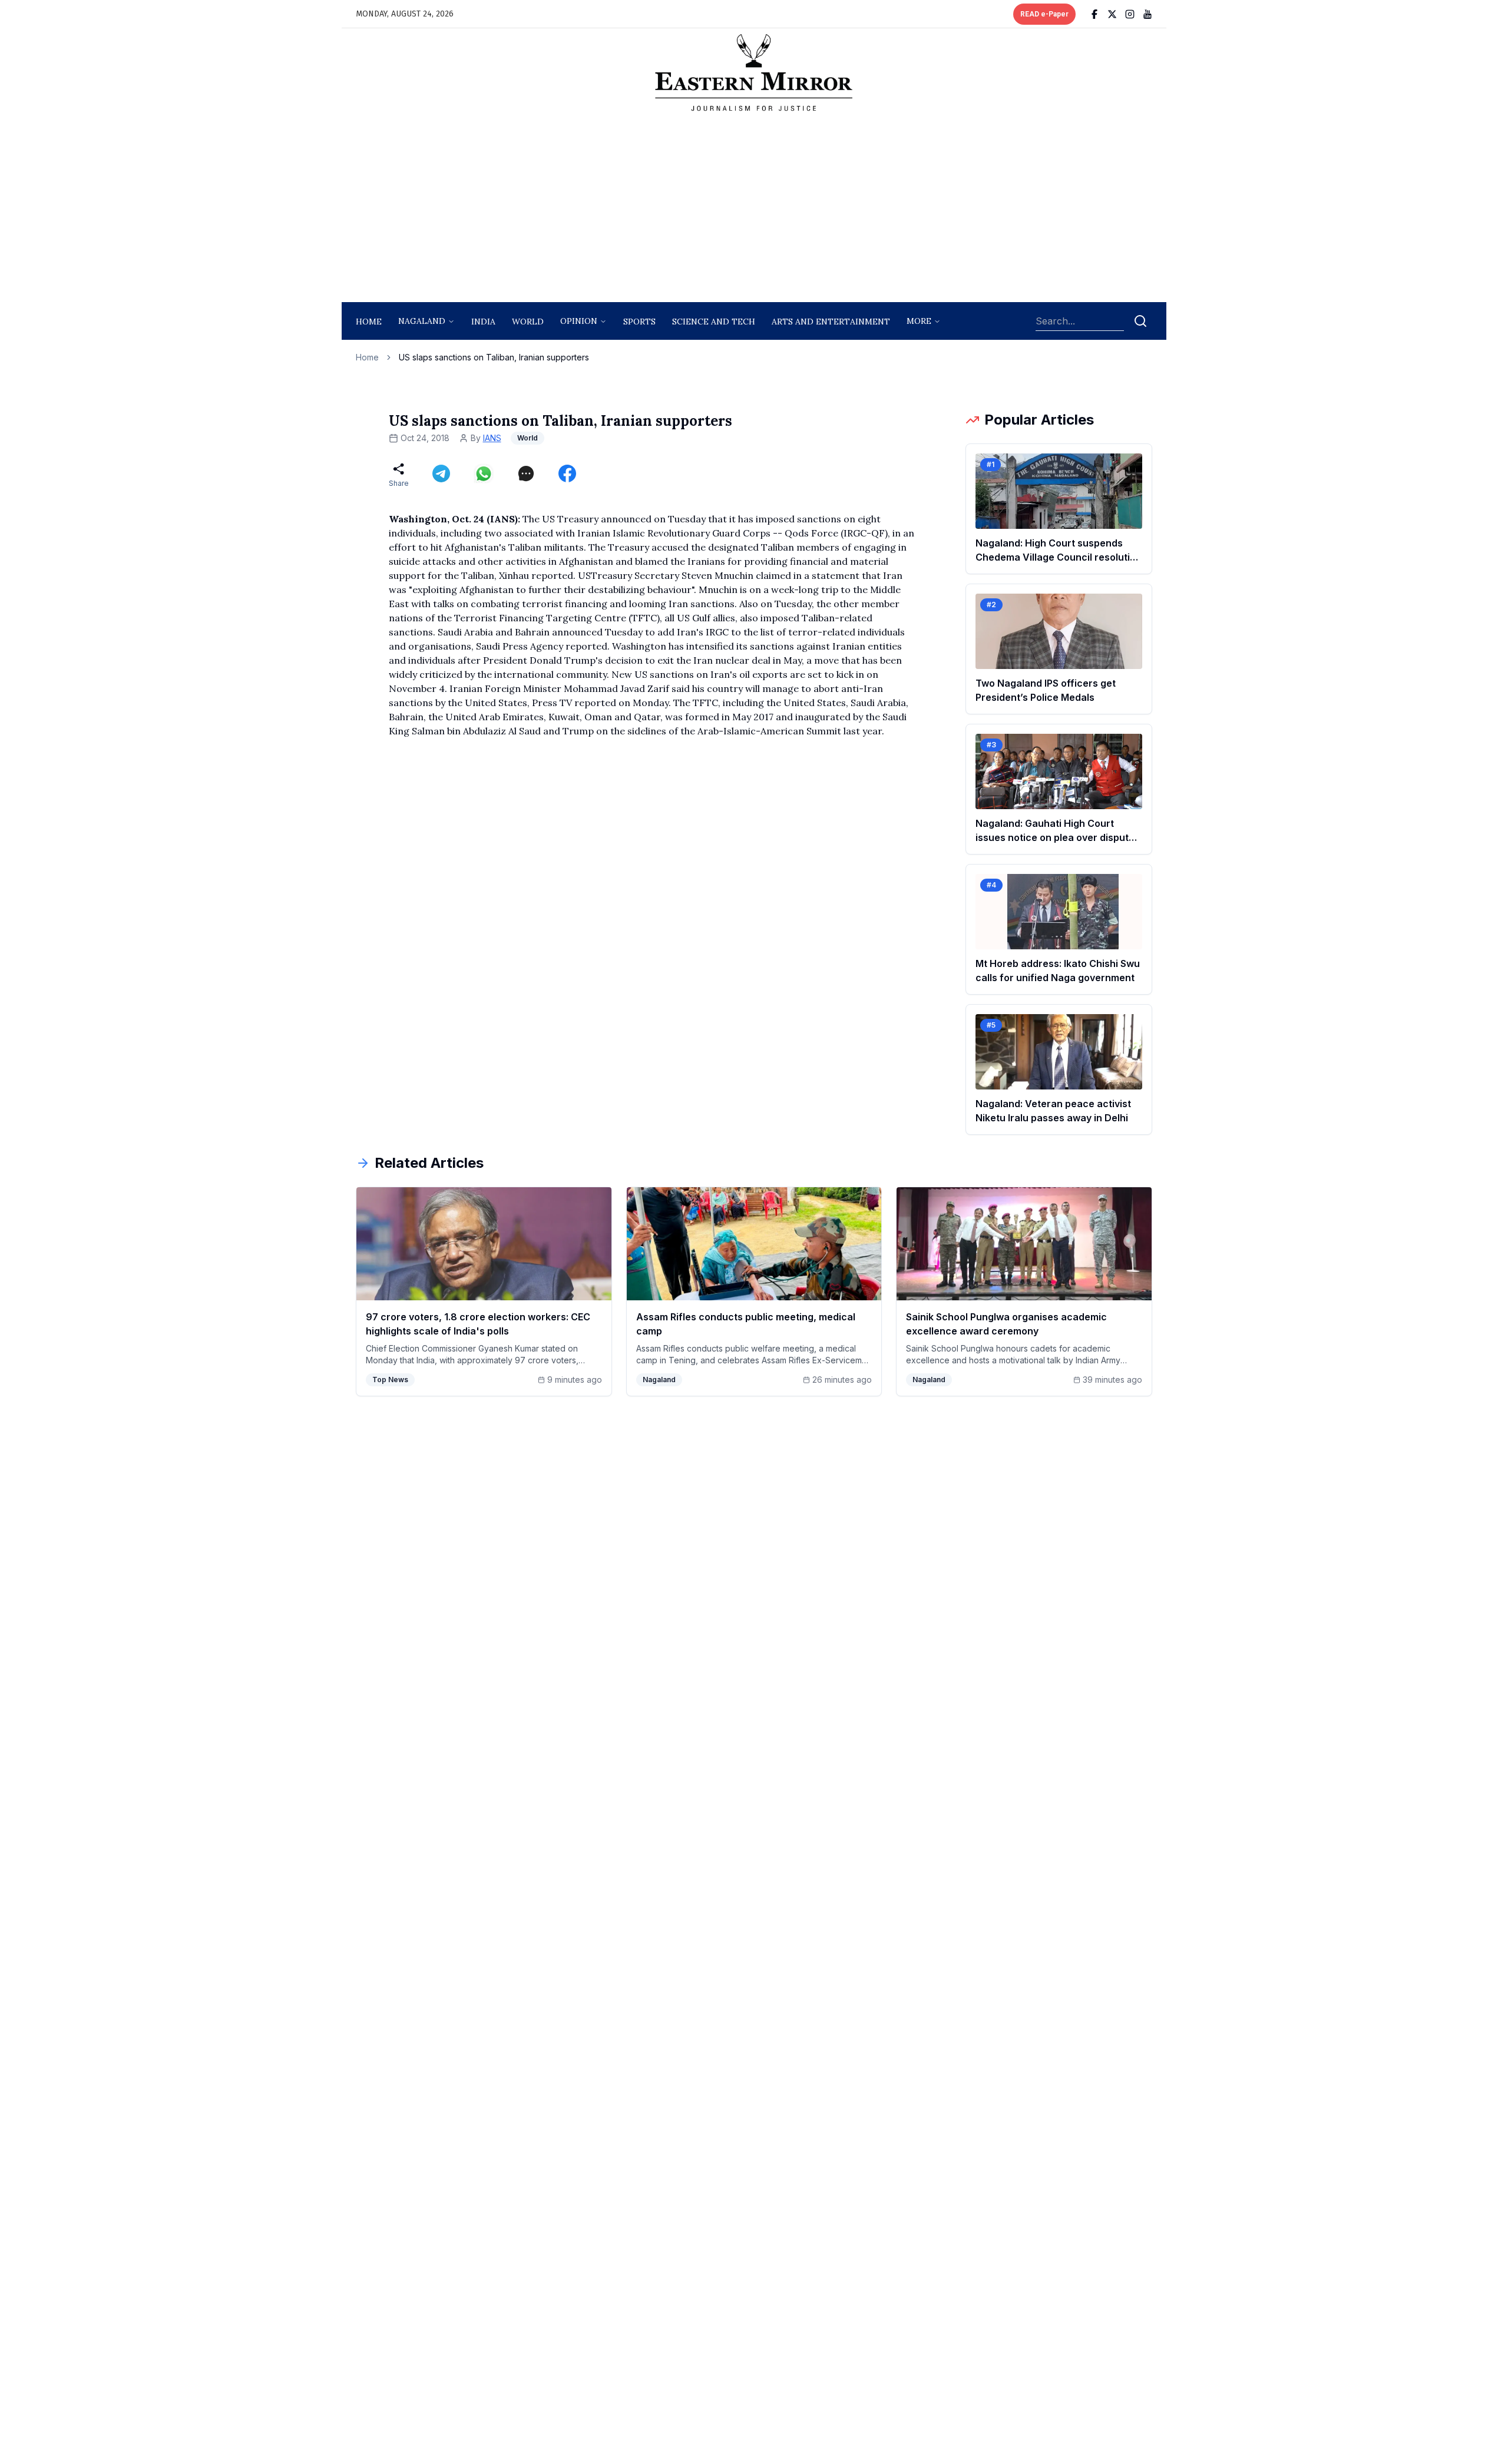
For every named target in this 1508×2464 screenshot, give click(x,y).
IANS (492, 438)
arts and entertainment (831, 322)
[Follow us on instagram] (1130, 14)
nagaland (422, 321)
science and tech (714, 322)
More (919, 321)
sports (639, 322)
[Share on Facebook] (567, 473)
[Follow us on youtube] (1147, 14)
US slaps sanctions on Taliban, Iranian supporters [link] (494, 357)
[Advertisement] (754, 210)
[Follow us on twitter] (1112, 14)
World (528, 322)
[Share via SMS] (526, 473)
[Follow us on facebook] (1094, 14)
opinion (579, 321)
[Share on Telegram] (441, 473)
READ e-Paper (1044, 14)
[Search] (1140, 321)
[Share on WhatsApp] (484, 473)
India (483, 322)
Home (369, 322)
